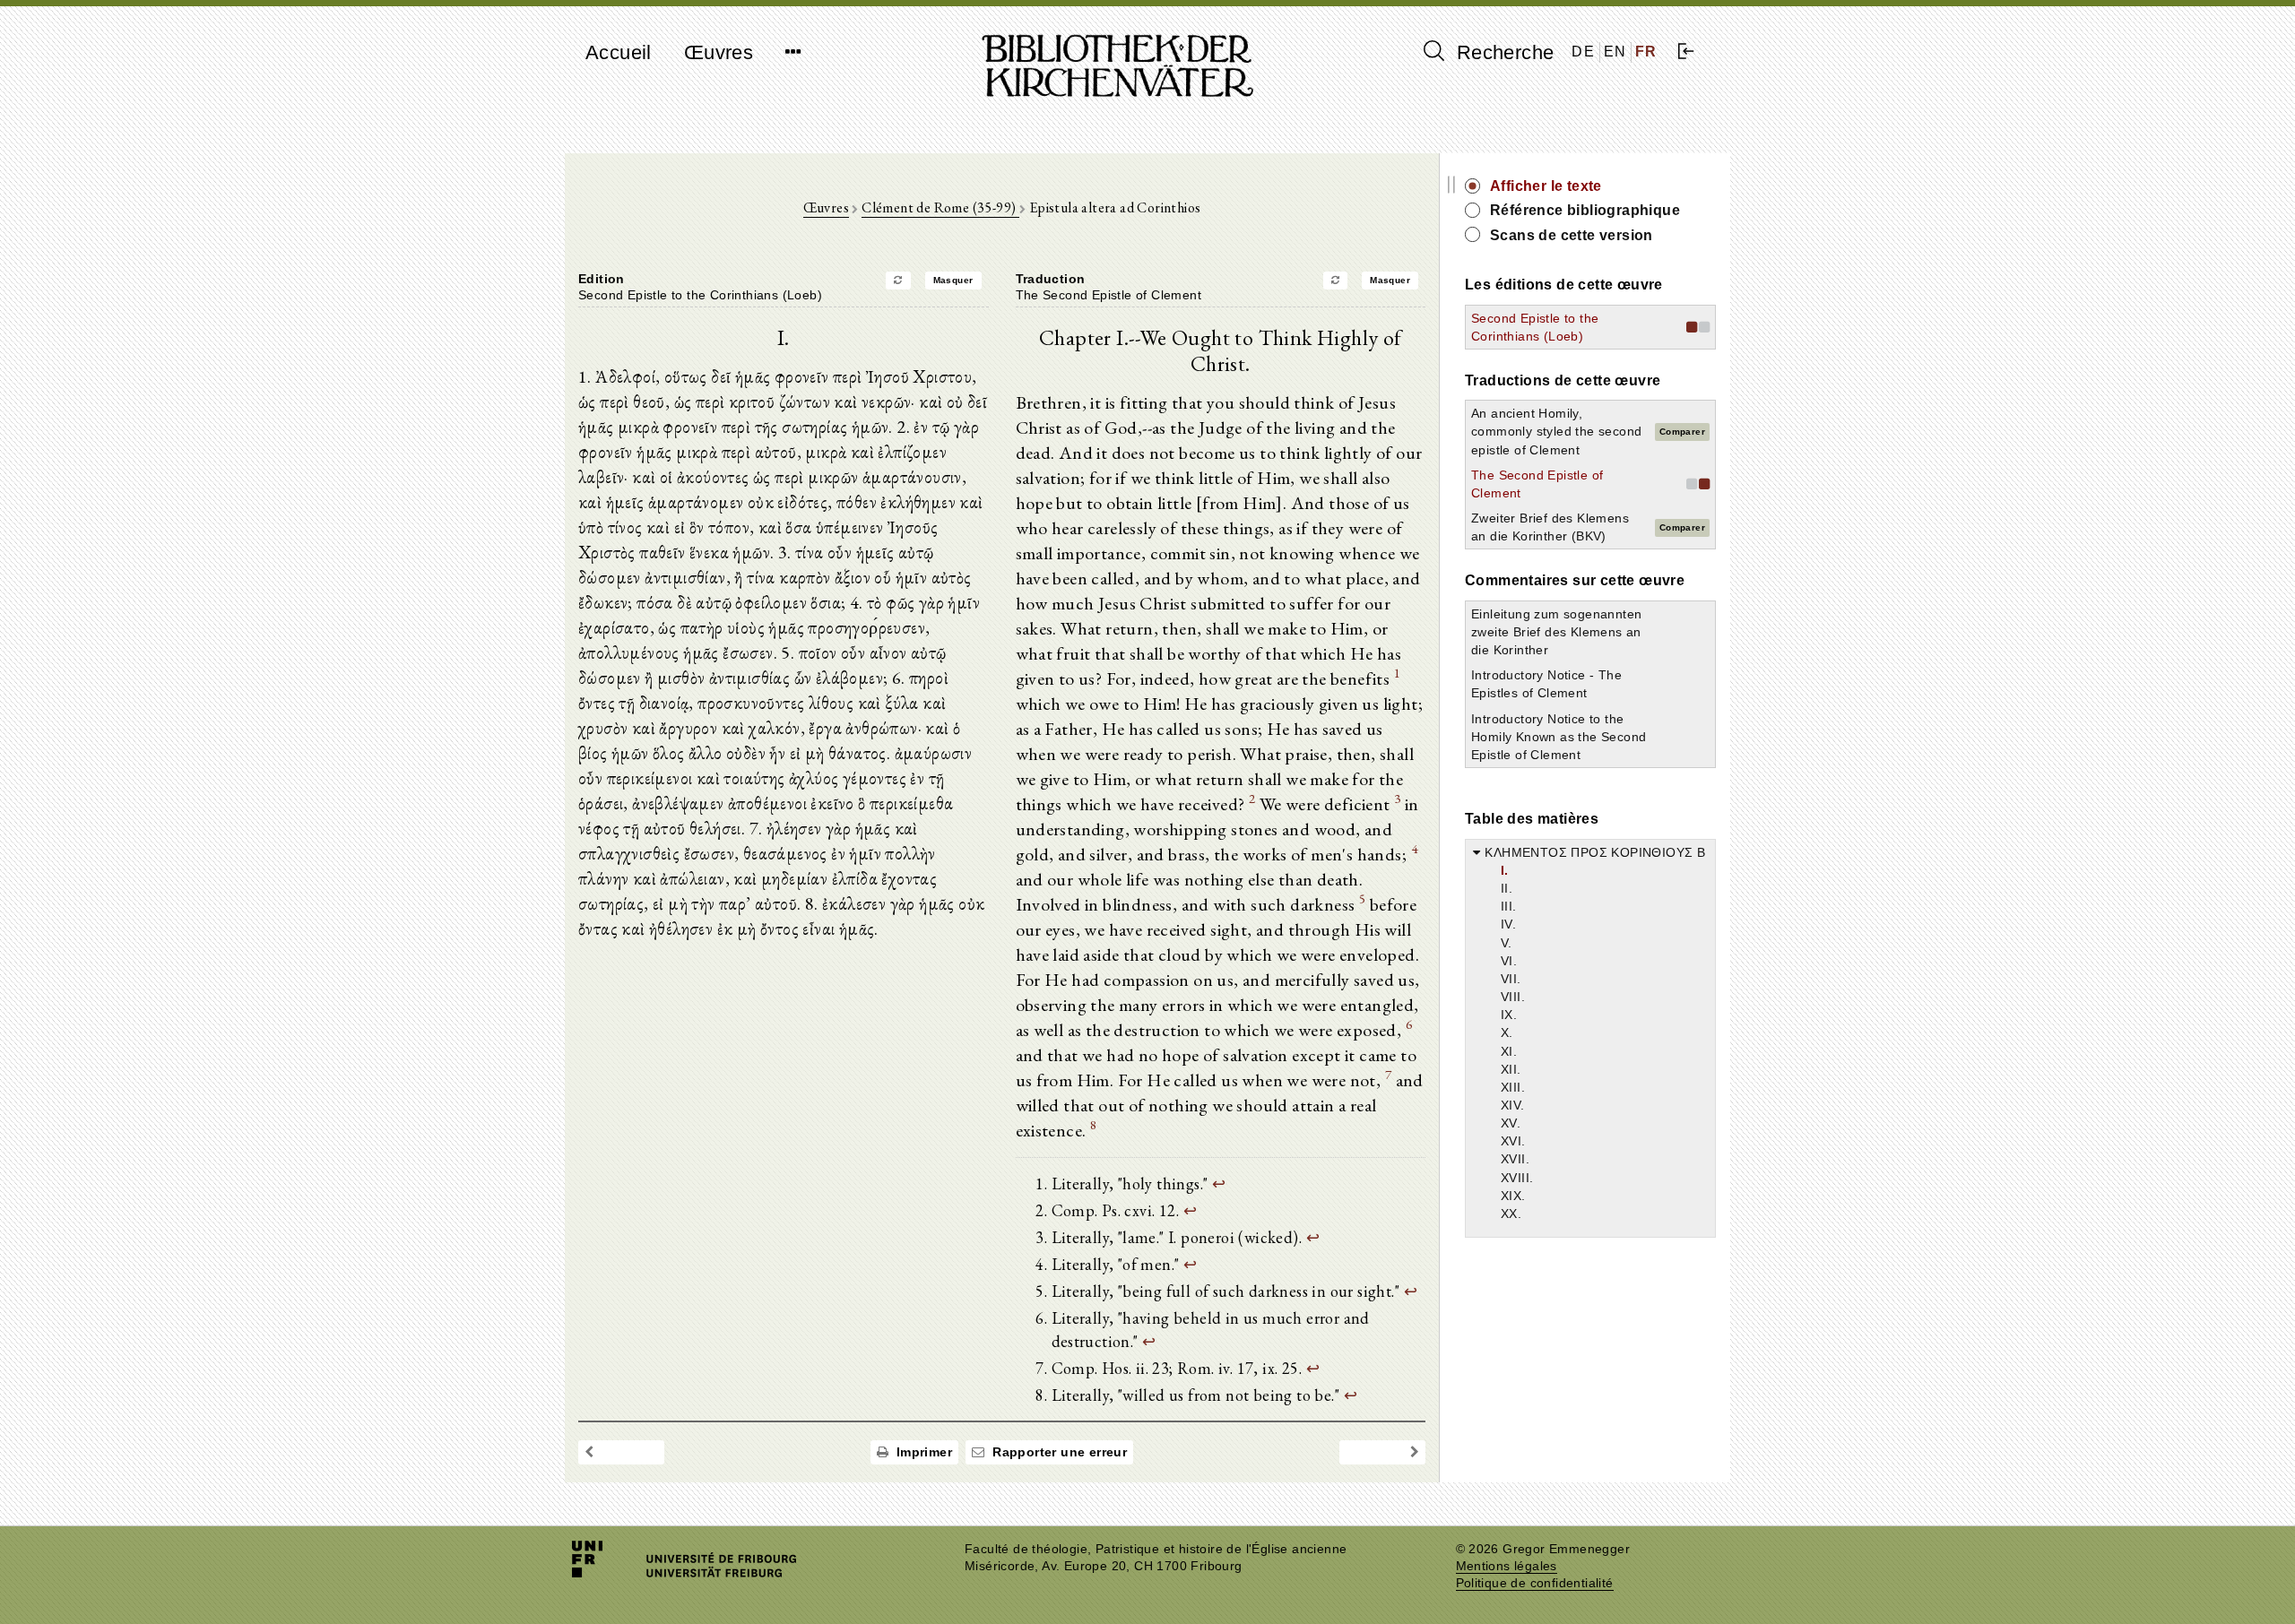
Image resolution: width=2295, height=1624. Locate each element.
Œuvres (719, 52)
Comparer (1682, 432)
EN (1615, 52)
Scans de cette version (1572, 235)
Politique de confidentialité (1535, 1583)
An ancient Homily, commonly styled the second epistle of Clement (1556, 431)
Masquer (953, 280)
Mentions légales (1507, 1566)
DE (1583, 52)
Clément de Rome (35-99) (940, 207)
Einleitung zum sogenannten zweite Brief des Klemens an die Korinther (1556, 632)
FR (1646, 52)
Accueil (619, 52)
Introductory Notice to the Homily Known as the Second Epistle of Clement (1559, 737)
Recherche (1502, 52)
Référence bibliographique (1585, 210)
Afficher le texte (1546, 186)
